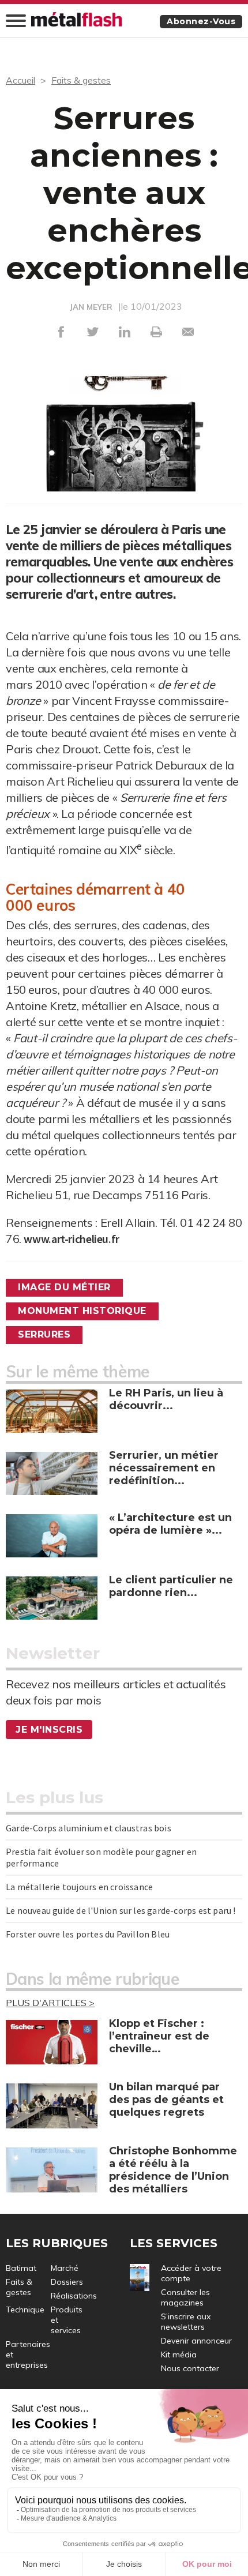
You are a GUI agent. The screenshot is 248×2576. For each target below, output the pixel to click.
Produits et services (67, 2320)
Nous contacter (190, 2368)
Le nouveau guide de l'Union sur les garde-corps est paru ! (121, 1910)
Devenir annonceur (196, 2341)
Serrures (44, 1334)
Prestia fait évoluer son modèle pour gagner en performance (101, 1857)
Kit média (179, 2355)
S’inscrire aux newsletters (186, 2322)
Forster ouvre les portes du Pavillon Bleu (88, 1934)
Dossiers (67, 2282)
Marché (65, 2268)
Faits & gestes (81, 80)
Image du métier (64, 1287)
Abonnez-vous (201, 21)
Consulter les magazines (185, 2297)
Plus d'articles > (50, 2003)
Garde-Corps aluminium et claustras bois (89, 1828)
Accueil (20, 80)
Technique (25, 2310)
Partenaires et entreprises (28, 2355)
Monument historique (82, 1311)
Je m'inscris (49, 1730)
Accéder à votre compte (191, 2273)
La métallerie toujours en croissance (79, 1887)
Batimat (21, 2268)
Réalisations (74, 2296)
